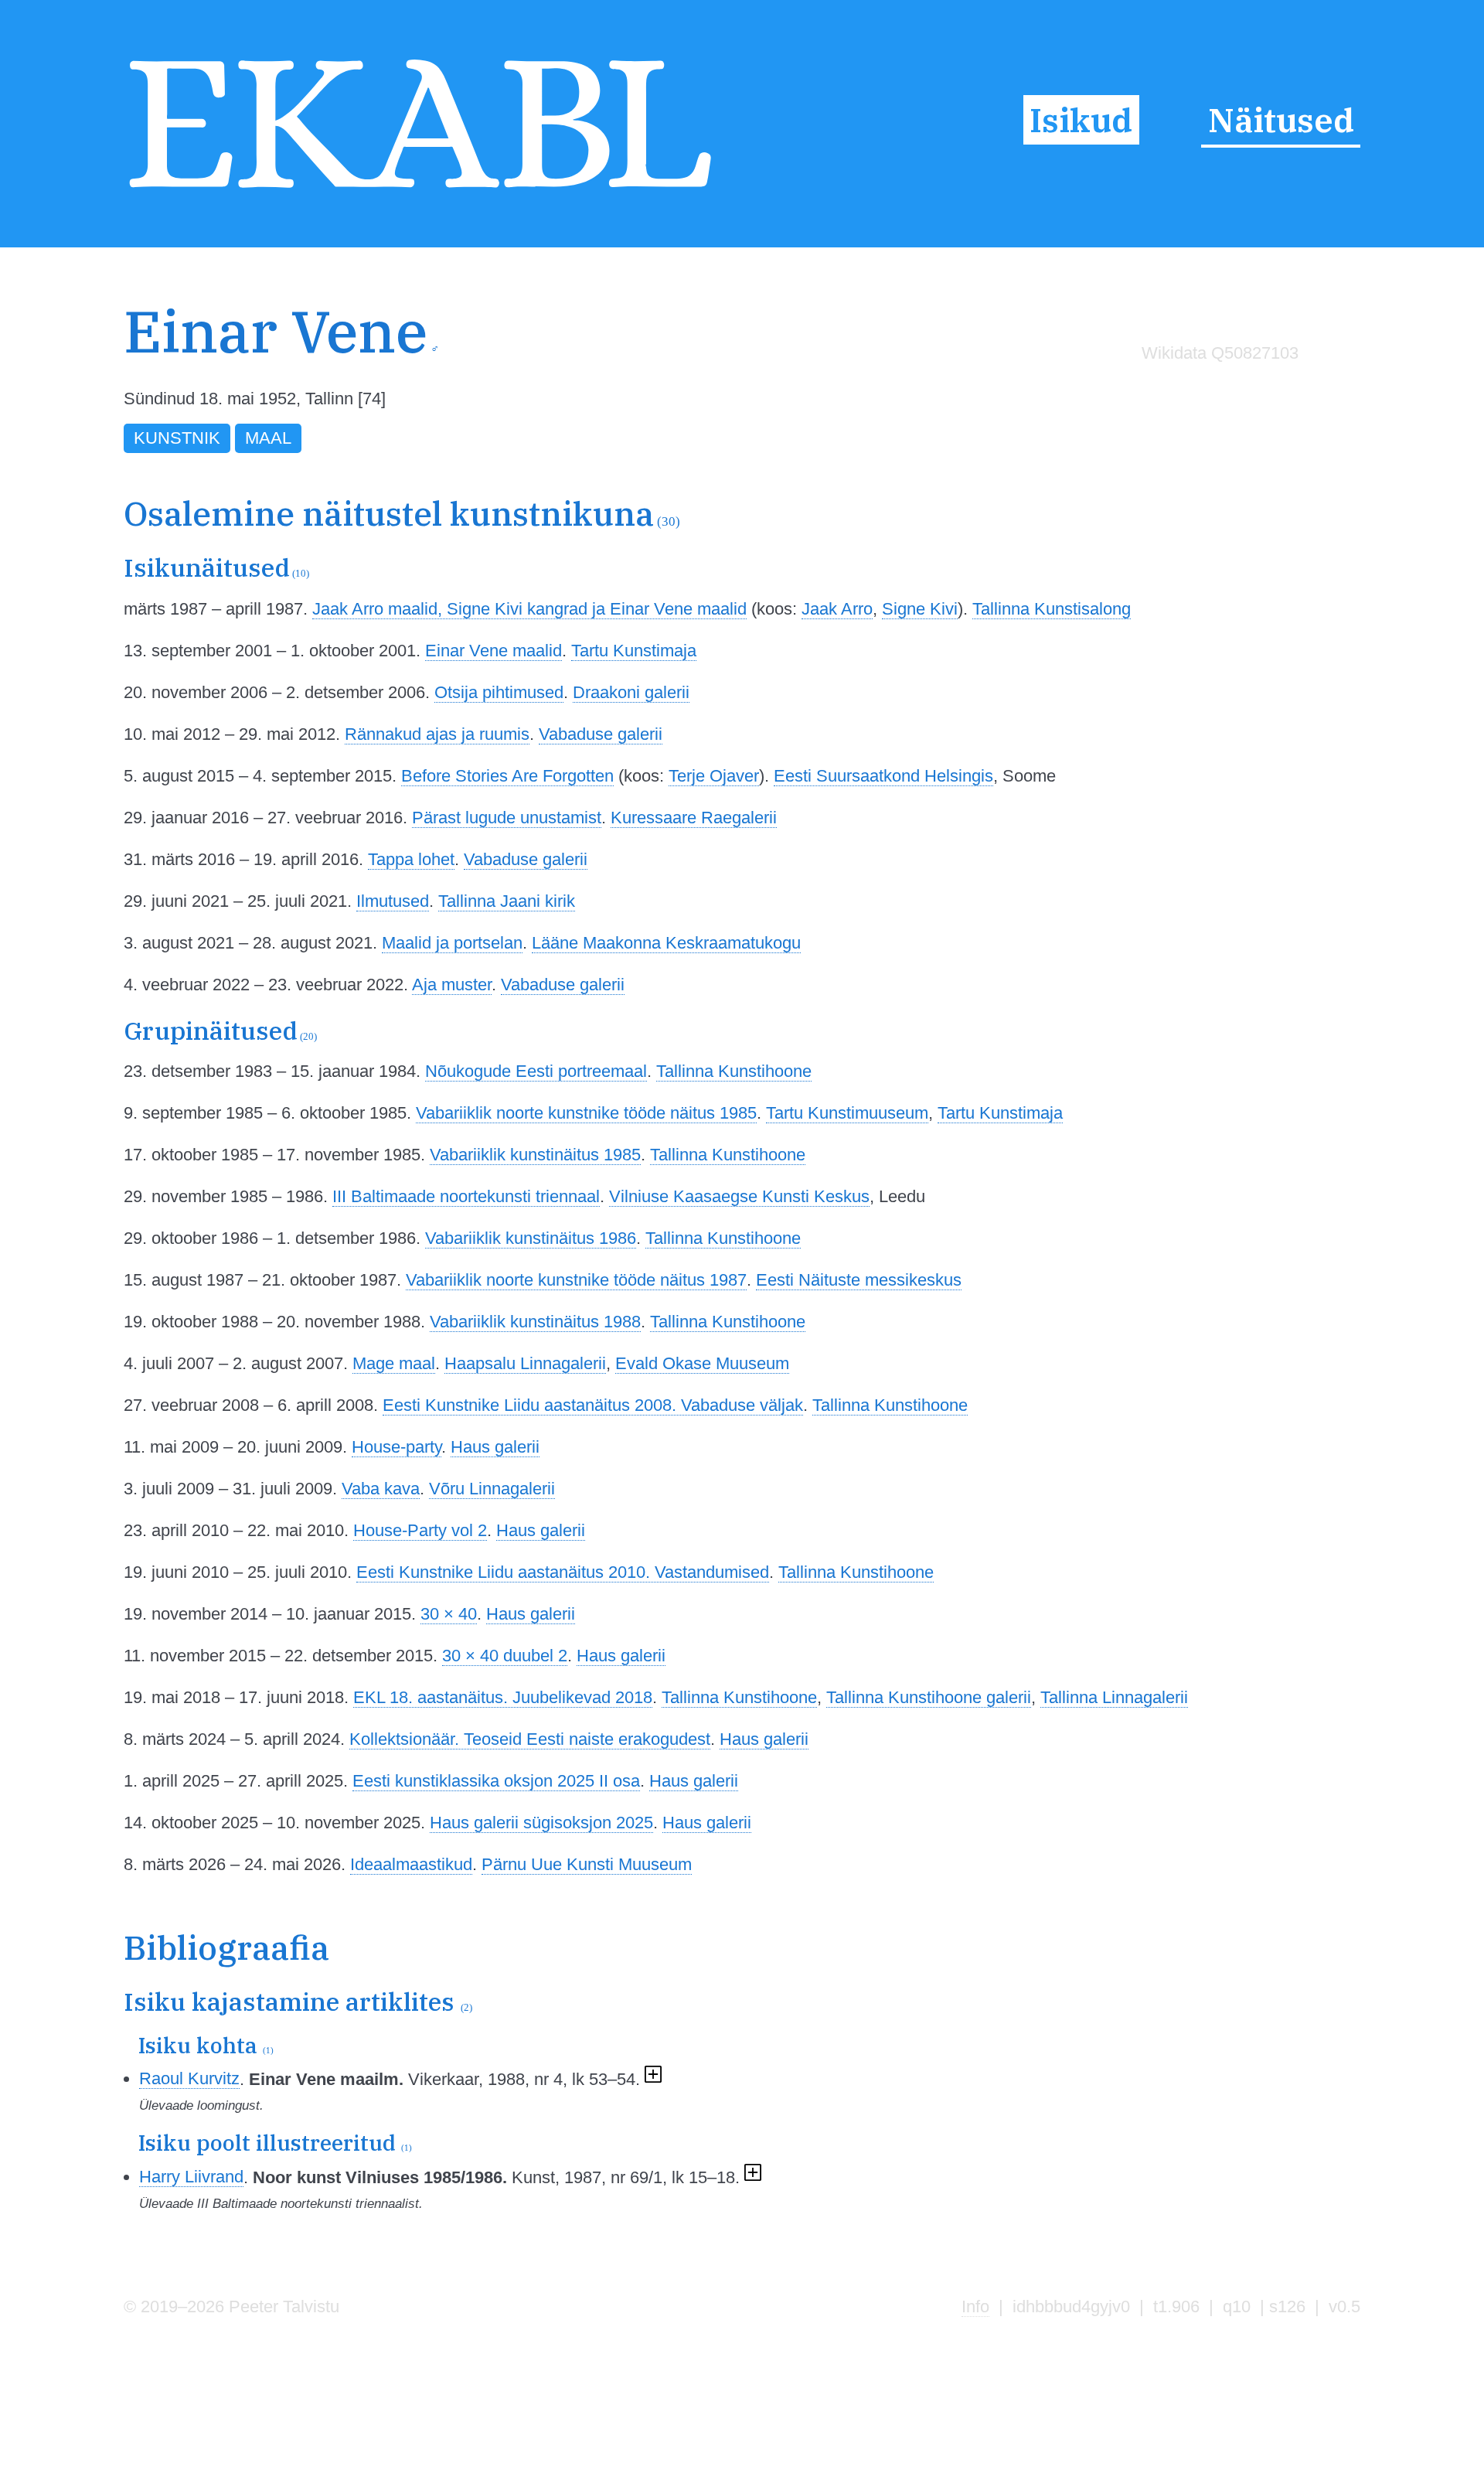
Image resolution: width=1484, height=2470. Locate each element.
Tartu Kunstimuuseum (847, 1113)
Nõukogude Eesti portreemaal (536, 1071)
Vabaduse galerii (601, 734)
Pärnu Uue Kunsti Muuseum (587, 1864)
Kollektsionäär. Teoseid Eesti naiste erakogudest (530, 1739)
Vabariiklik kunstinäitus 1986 (531, 1238)
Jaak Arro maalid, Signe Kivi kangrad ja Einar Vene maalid (529, 609)
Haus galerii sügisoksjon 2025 (541, 1823)
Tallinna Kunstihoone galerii (929, 1697)
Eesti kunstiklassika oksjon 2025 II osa (496, 1781)
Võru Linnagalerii (492, 1489)
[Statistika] (1217, 386)
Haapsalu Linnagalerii (525, 1363)
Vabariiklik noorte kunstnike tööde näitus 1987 (576, 1280)
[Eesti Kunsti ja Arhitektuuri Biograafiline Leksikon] (420, 192)
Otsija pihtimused (499, 692)
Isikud (1081, 120)
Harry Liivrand (191, 2177)
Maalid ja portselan (452, 943)
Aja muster (452, 985)
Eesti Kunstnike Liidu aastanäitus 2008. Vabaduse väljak (593, 1405)
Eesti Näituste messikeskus (859, 1280)
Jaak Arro (837, 609)
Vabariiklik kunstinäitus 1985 (535, 1155)
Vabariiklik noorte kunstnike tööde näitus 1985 (586, 1113)
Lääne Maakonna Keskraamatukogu (666, 943)
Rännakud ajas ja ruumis (437, 734)
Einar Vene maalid (494, 651)
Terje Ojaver (714, 776)
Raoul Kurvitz (189, 2078)
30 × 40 (449, 1614)
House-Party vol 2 (420, 1530)
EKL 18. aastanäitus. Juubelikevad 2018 (503, 1697)
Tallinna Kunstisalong (1052, 609)
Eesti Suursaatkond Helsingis (883, 776)
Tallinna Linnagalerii (1114, 1697)
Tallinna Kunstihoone (734, 1071)
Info (975, 2306)
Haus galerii (495, 1447)
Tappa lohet (411, 859)
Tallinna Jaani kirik (507, 901)
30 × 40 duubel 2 (505, 1656)
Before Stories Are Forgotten (507, 776)
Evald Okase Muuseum (702, 1363)
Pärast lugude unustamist (507, 818)
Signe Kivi (920, 609)
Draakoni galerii (631, 692)
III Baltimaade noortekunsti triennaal (466, 1196)
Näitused (1281, 120)
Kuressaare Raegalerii (694, 818)
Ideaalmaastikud (411, 1864)
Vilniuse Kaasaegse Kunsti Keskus (739, 1196)
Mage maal (394, 1363)
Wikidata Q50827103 (1220, 353)
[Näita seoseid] (653, 2078)
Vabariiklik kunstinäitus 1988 (535, 1322)
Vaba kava (381, 1489)
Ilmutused (393, 901)
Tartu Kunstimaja (634, 651)
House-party (397, 1447)
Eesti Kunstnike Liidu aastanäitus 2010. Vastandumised (563, 1572)
